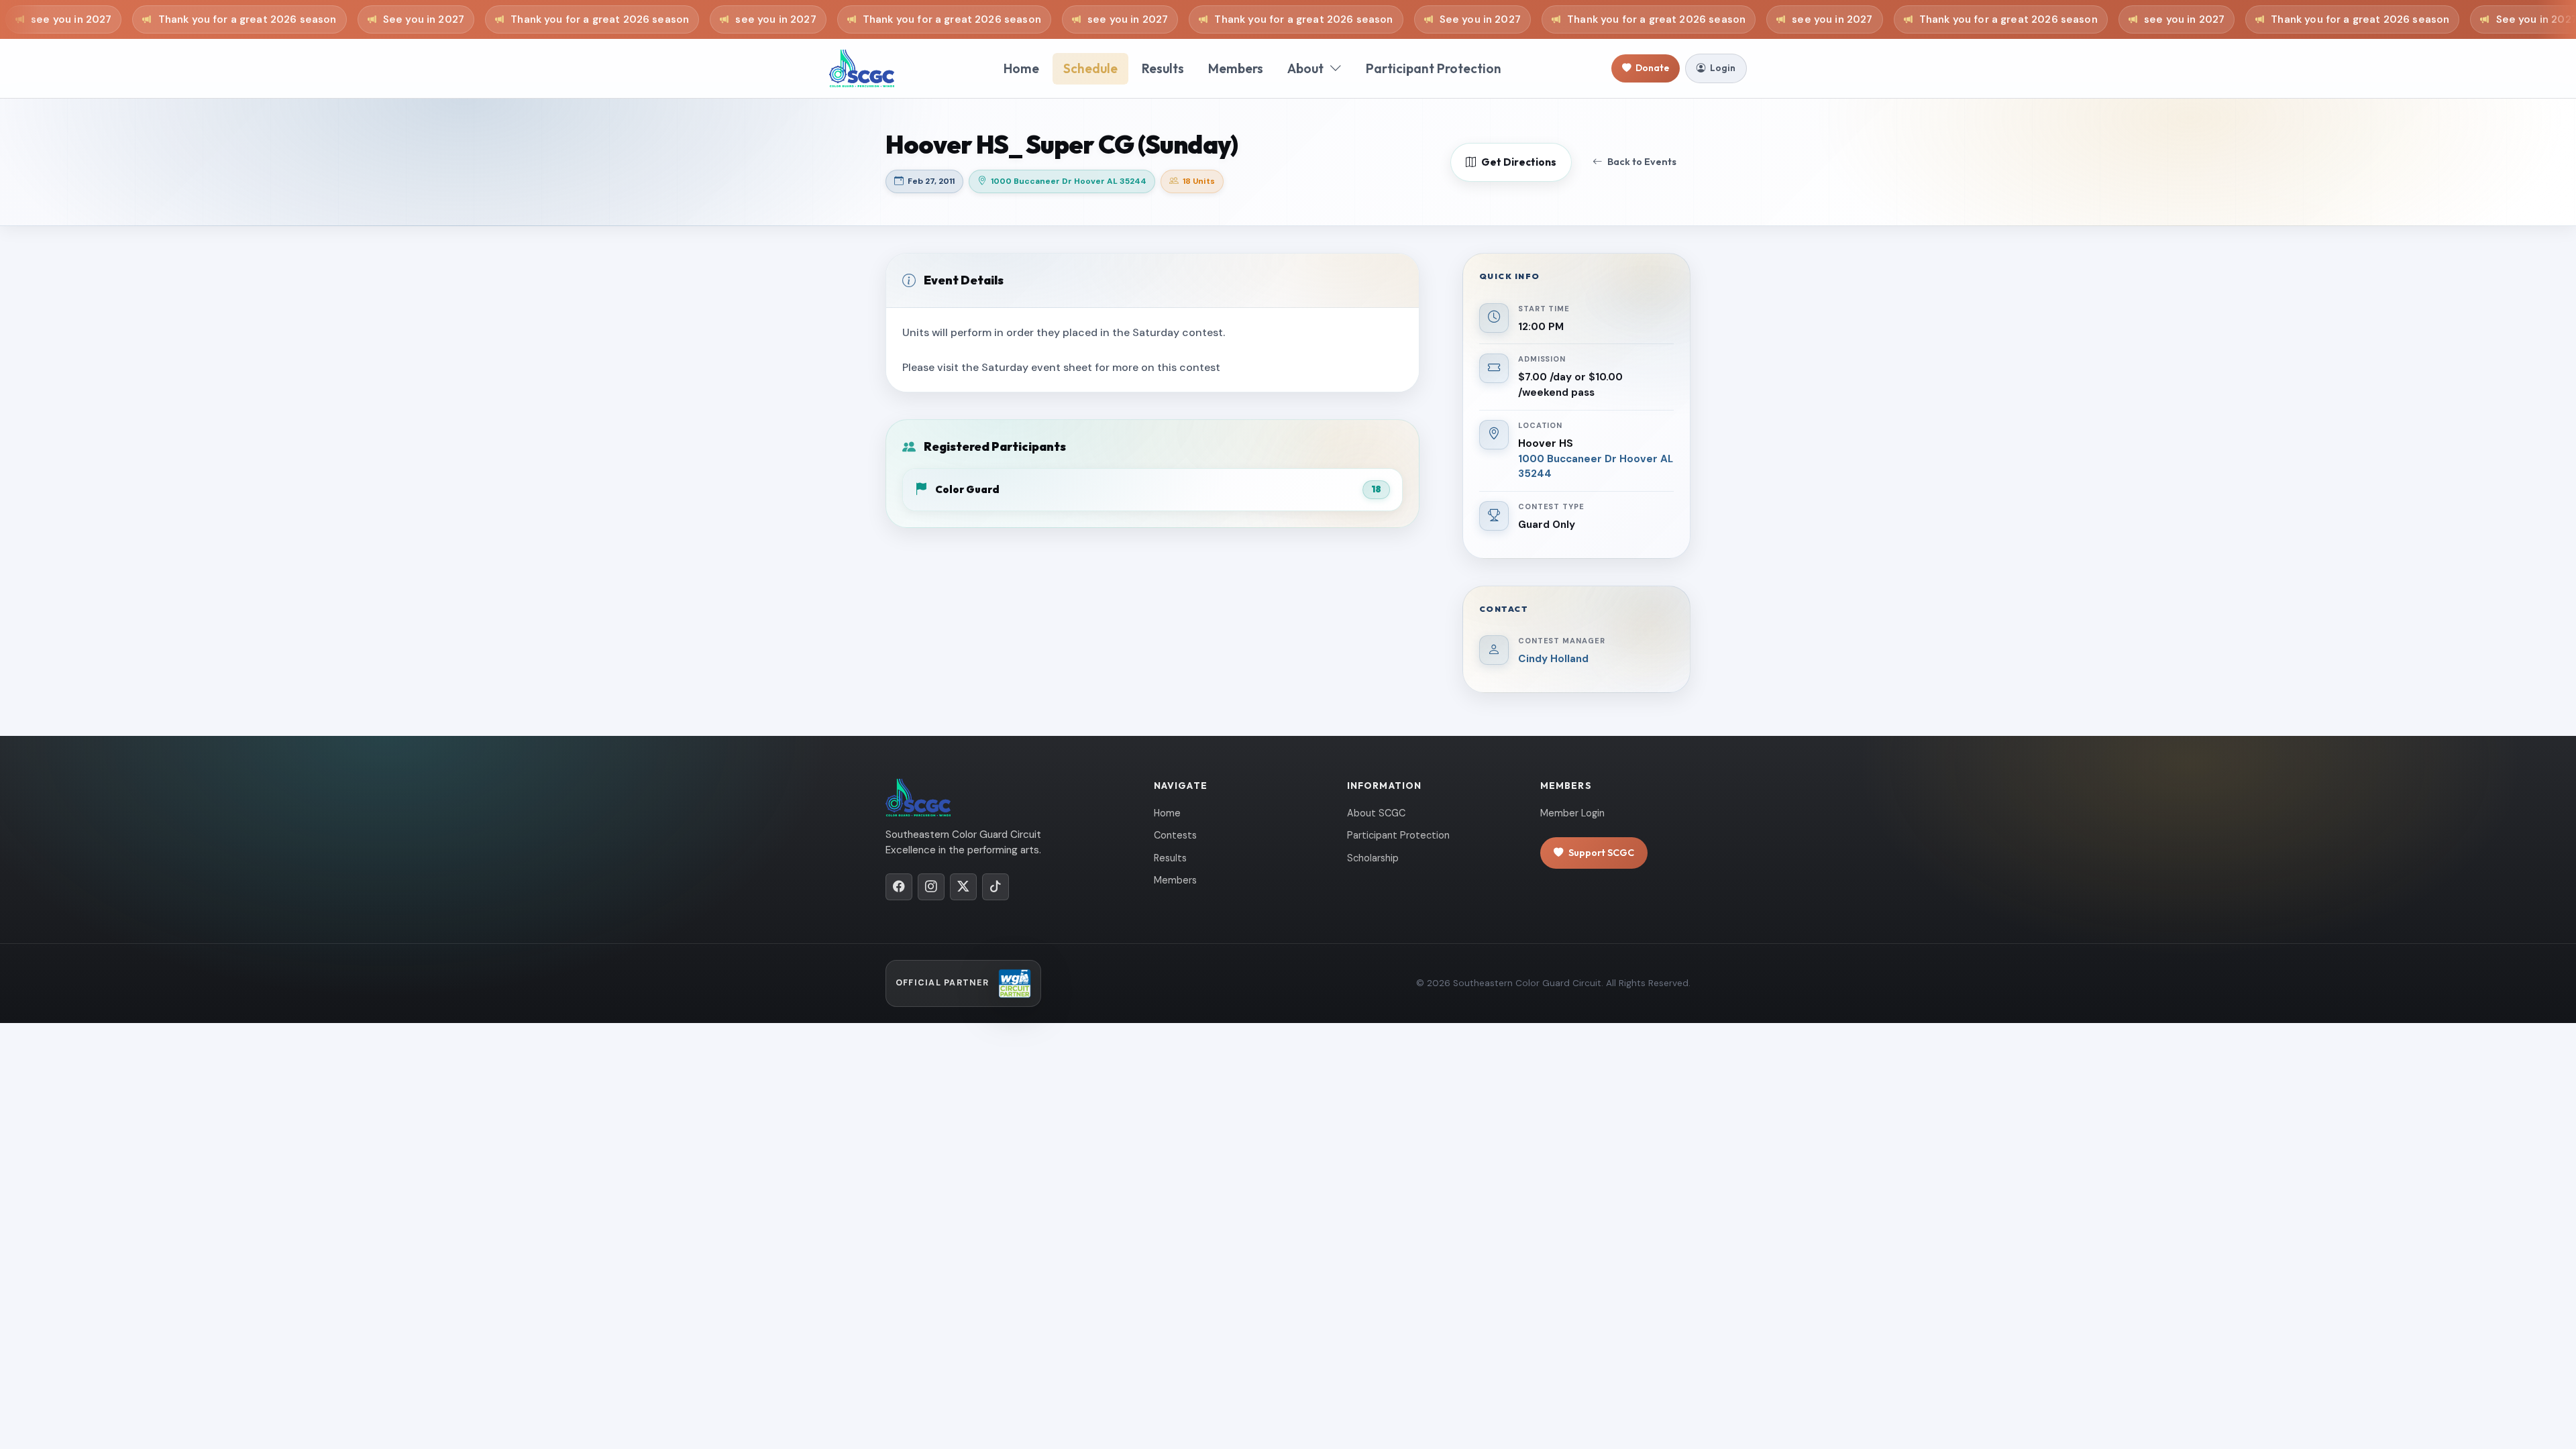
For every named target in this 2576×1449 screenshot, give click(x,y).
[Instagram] (931, 887)
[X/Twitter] (963, 887)
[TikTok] (996, 887)
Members (1236, 68)
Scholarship (1373, 858)
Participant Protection (1434, 68)
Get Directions (1519, 162)
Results (1163, 68)
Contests (1175, 835)
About (1305, 68)
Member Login (1572, 813)
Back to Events (1642, 162)
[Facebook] (899, 887)
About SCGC (1376, 813)
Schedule (1090, 68)
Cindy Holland (1553, 659)
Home (1021, 68)
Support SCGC (1601, 853)
